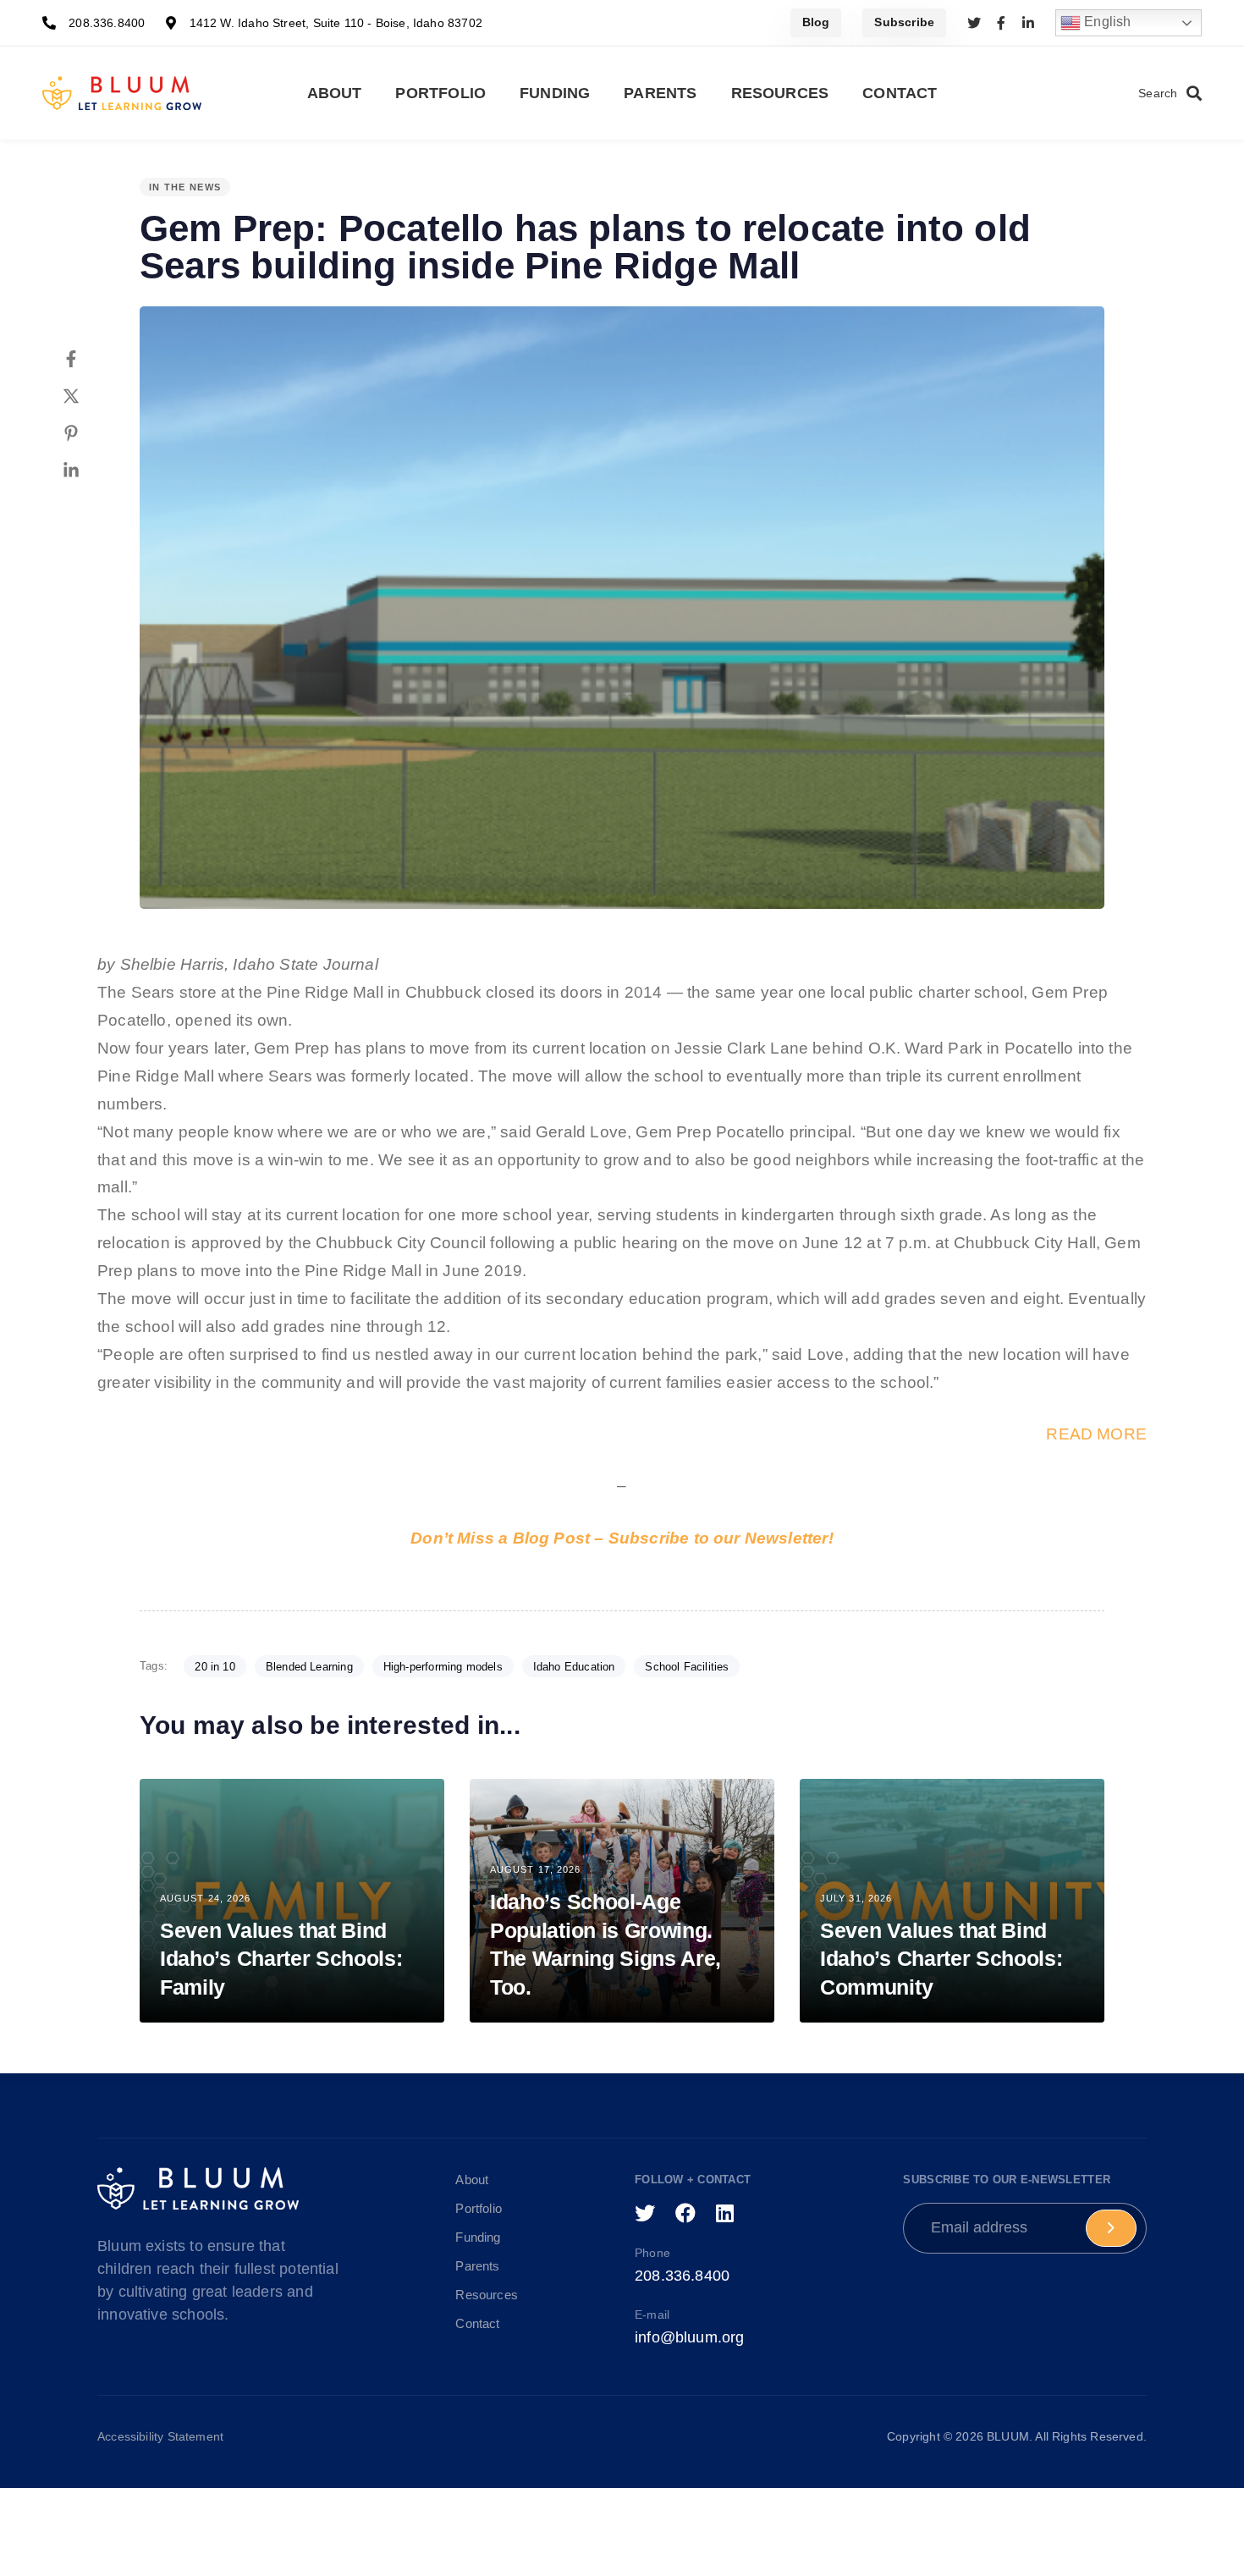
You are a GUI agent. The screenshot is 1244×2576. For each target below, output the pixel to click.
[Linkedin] (88, 471)
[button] (1170, 94)
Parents (660, 93)
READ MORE (1096, 1434)
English (1106, 22)
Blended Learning (309, 1667)
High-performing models (443, 1667)
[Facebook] (88, 359)
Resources (780, 93)
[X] (88, 396)
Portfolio (440, 93)
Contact (900, 93)
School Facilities (687, 1667)
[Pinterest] (88, 433)
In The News (185, 187)
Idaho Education (574, 1667)
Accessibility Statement (160, 2436)
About (335, 93)
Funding (555, 93)
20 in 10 (215, 1667)
